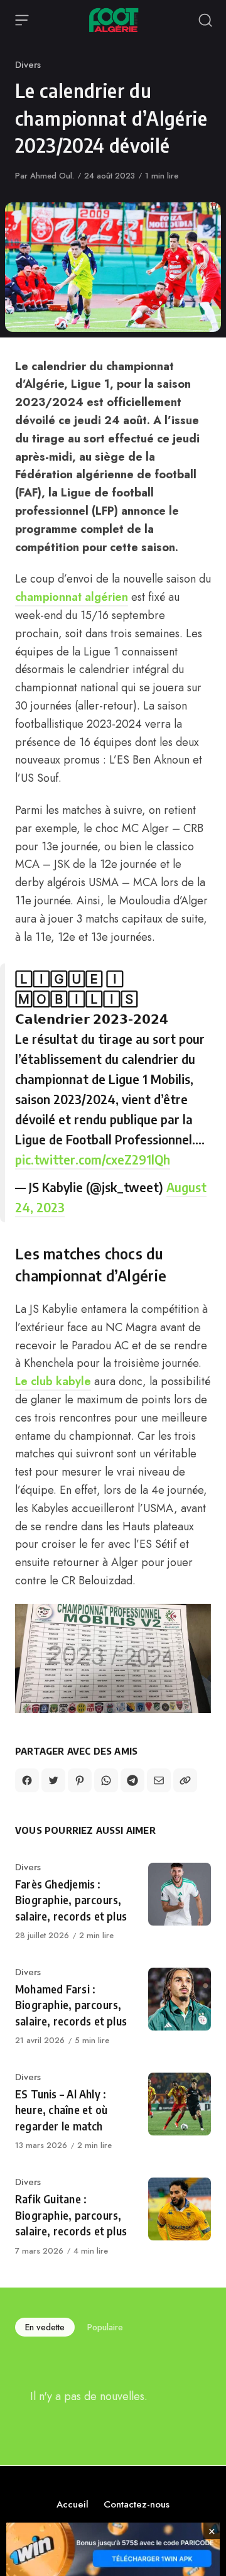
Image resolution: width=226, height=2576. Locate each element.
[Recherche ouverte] (205, 20)
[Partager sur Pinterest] (80, 1780)
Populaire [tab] (105, 2327)
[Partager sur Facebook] (27, 1780)
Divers (28, 65)
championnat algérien (72, 597)
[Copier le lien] (185, 1780)
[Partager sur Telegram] (132, 1780)
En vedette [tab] (45, 2327)
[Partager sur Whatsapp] (106, 1780)
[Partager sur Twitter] (53, 1780)
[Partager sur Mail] (159, 1780)
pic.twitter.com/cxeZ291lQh (93, 1159)
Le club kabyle (53, 1381)
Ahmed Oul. (52, 176)
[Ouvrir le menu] (22, 20)
